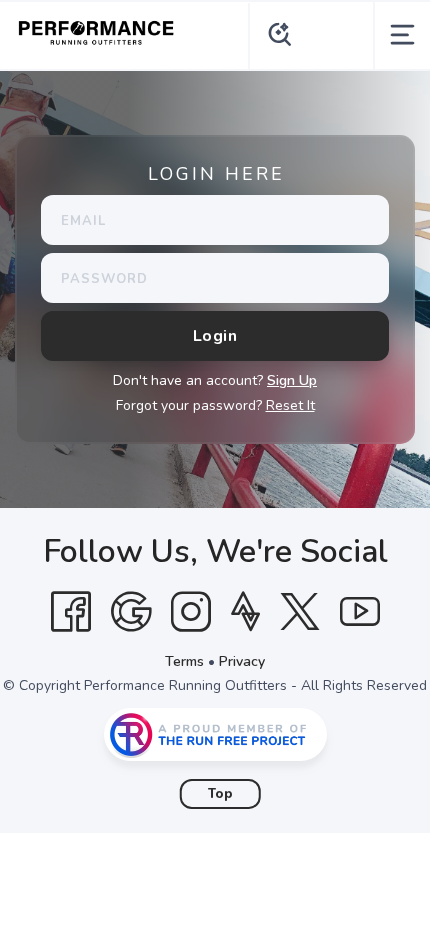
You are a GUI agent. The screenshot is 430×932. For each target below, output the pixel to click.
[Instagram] (191, 612)
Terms (184, 661)
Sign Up (292, 380)
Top (220, 794)
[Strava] (245, 612)
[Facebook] (71, 612)
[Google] (131, 612)
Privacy (242, 661)
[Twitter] (300, 612)
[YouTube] (360, 612)
